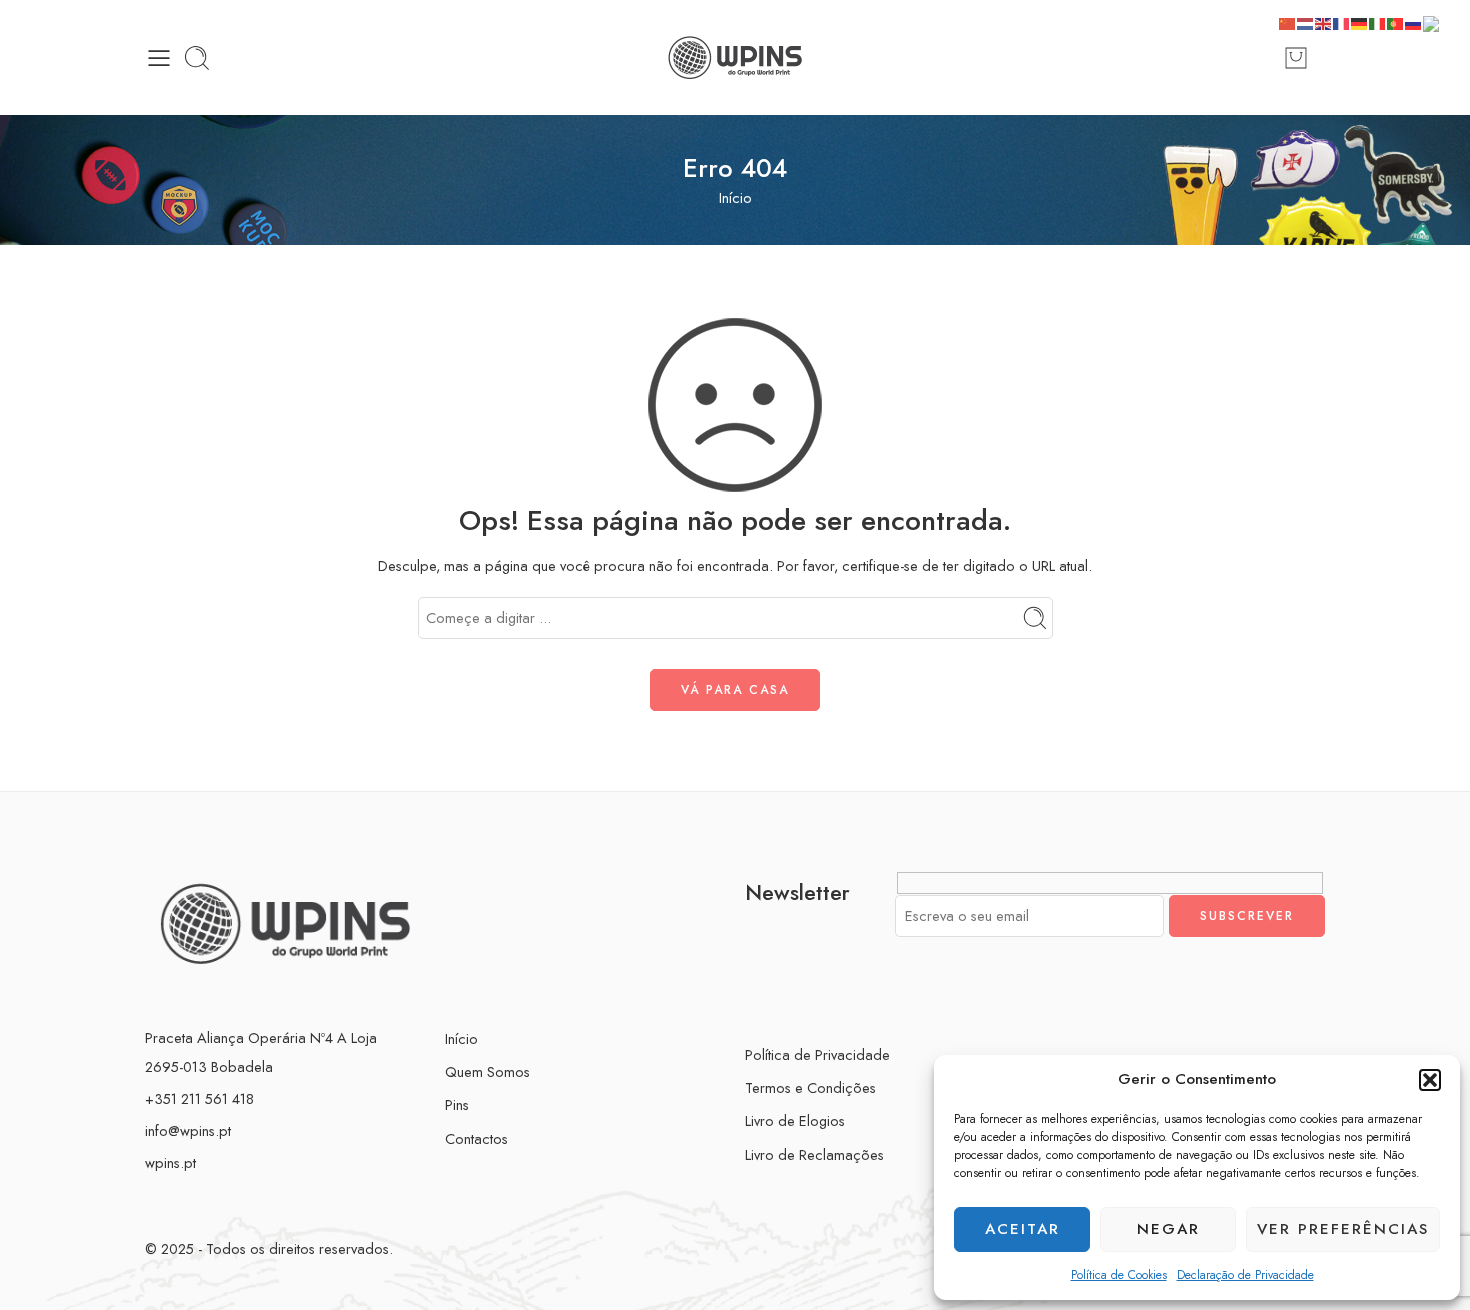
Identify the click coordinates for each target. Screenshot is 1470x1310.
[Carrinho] (1296, 58)
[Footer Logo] (285, 921)
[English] (1324, 21)
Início (735, 197)
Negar (1168, 1229)
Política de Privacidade (817, 1054)
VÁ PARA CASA (735, 690)
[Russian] (1414, 21)
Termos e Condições (810, 1087)
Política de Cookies (1119, 1275)
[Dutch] (1306, 21)
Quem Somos (487, 1071)
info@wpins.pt (188, 1130)
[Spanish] (1439, 21)
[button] (1430, 1080)
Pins (457, 1104)
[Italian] (1378, 21)
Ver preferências (1343, 1229)
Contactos (476, 1138)
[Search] (197, 58)
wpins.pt (170, 1162)
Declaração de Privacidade (1245, 1275)
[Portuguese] (1396, 21)
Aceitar (1022, 1229)
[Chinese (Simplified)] (1288, 21)
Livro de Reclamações (814, 1154)
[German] (1360, 21)
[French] (1342, 21)
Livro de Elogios (795, 1120)
